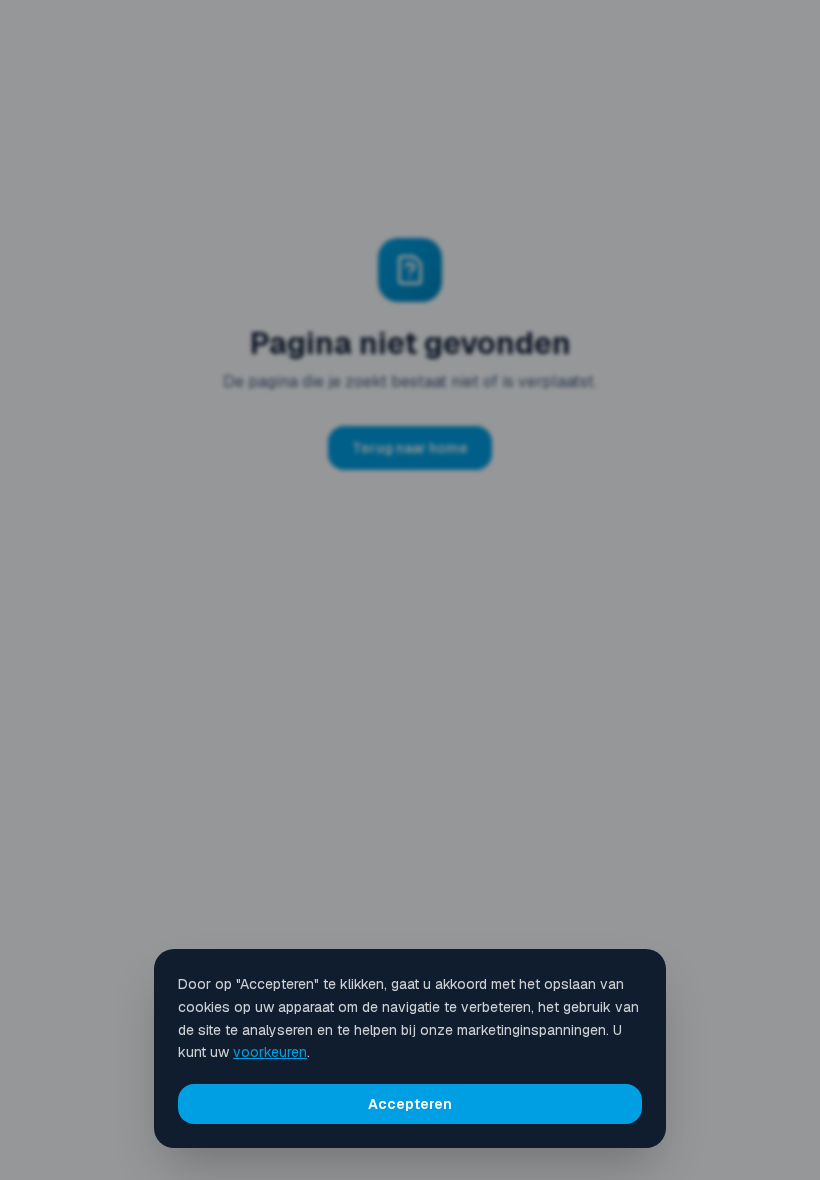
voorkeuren (270, 1052)
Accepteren (410, 1104)
